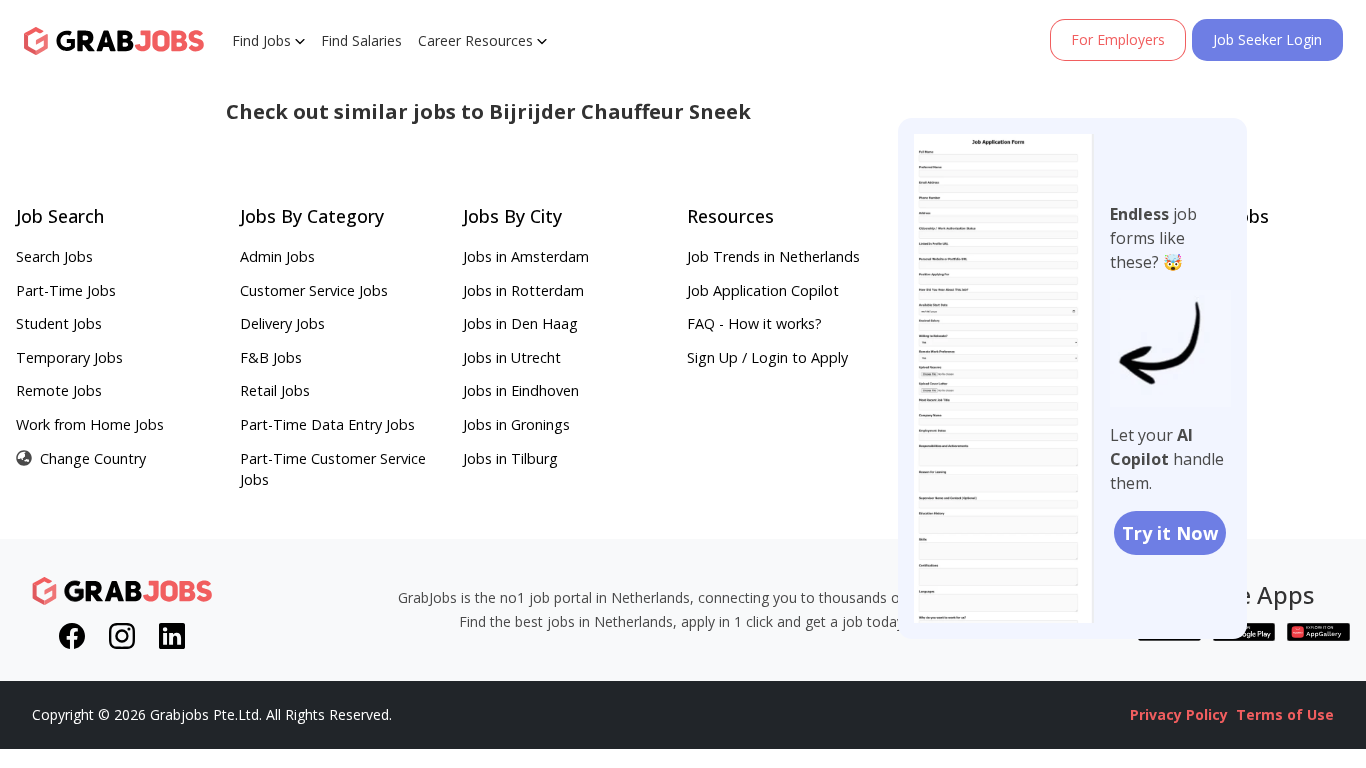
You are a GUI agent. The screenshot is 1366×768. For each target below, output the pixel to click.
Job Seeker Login (1267, 39)
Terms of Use (1285, 714)
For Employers (1118, 39)
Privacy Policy (1179, 714)
